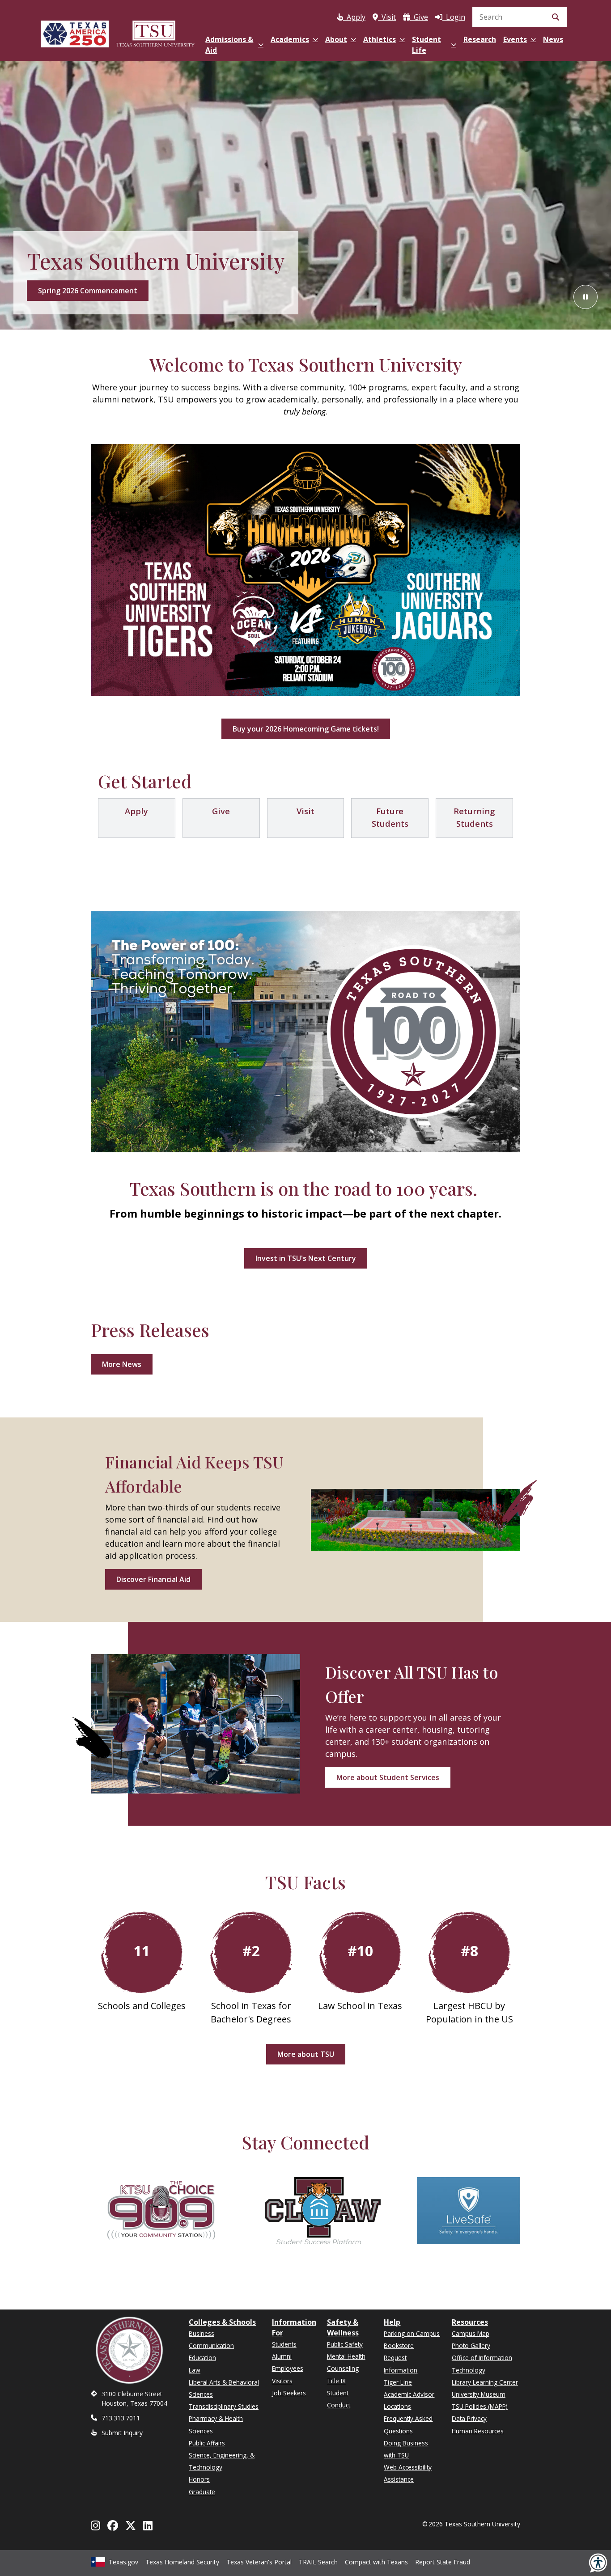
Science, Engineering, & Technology (222, 2461)
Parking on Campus (412, 2333)
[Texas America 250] (75, 32)
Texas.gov (123, 2562)
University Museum (479, 2394)
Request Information (401, 2364)
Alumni (282, 2356)
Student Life (426, 45)
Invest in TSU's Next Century (306, 1258)
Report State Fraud (443, 2562)
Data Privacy (469, 2418)
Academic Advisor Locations (409, 2400)
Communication (211, 2345)
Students (284, 2344)
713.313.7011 (121, 2418)
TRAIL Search (318, 2562)
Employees (288, 2368)
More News (122, 1364)
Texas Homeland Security (182, 2562)
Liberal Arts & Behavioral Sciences (224, 2388)
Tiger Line (398, 2382)
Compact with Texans (376, 2562)
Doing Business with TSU (406, 2449)
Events (515, 39)
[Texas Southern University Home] (155, 32)
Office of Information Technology (482, 2364)
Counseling (343, 2368)
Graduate (202, 2492)
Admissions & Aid (229, 45)
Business (202, 2333)
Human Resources (478, 2431)
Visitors (282, 2381)
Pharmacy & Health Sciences (216, 2424)
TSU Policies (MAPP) (480, 2406)
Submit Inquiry (122, 2433)
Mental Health (346, 2356)
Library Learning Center (485, 2382)
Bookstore (399, 2345)
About (336, 39)
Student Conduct (339, 2399)
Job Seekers (289, 2393)
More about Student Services (388, 1777)
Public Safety (345, 2344)
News (553, 39)
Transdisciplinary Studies (224, 2406)
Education (202, 2358)
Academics (290, 39)
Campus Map (471, 2333)
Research (480, 39)
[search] (520, 17)
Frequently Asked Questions (408, 2424)
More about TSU (306, 2054)
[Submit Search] (556, 17)
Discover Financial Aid (153, 1579)
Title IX (336, 2381)
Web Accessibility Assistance (408, 2473)
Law (195, 2370)
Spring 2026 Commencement (88, 291)
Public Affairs (207, 2443)
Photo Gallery (471, 2345)
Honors (199, 2479)
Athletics (380, 39)
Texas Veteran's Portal (259, 2562)
